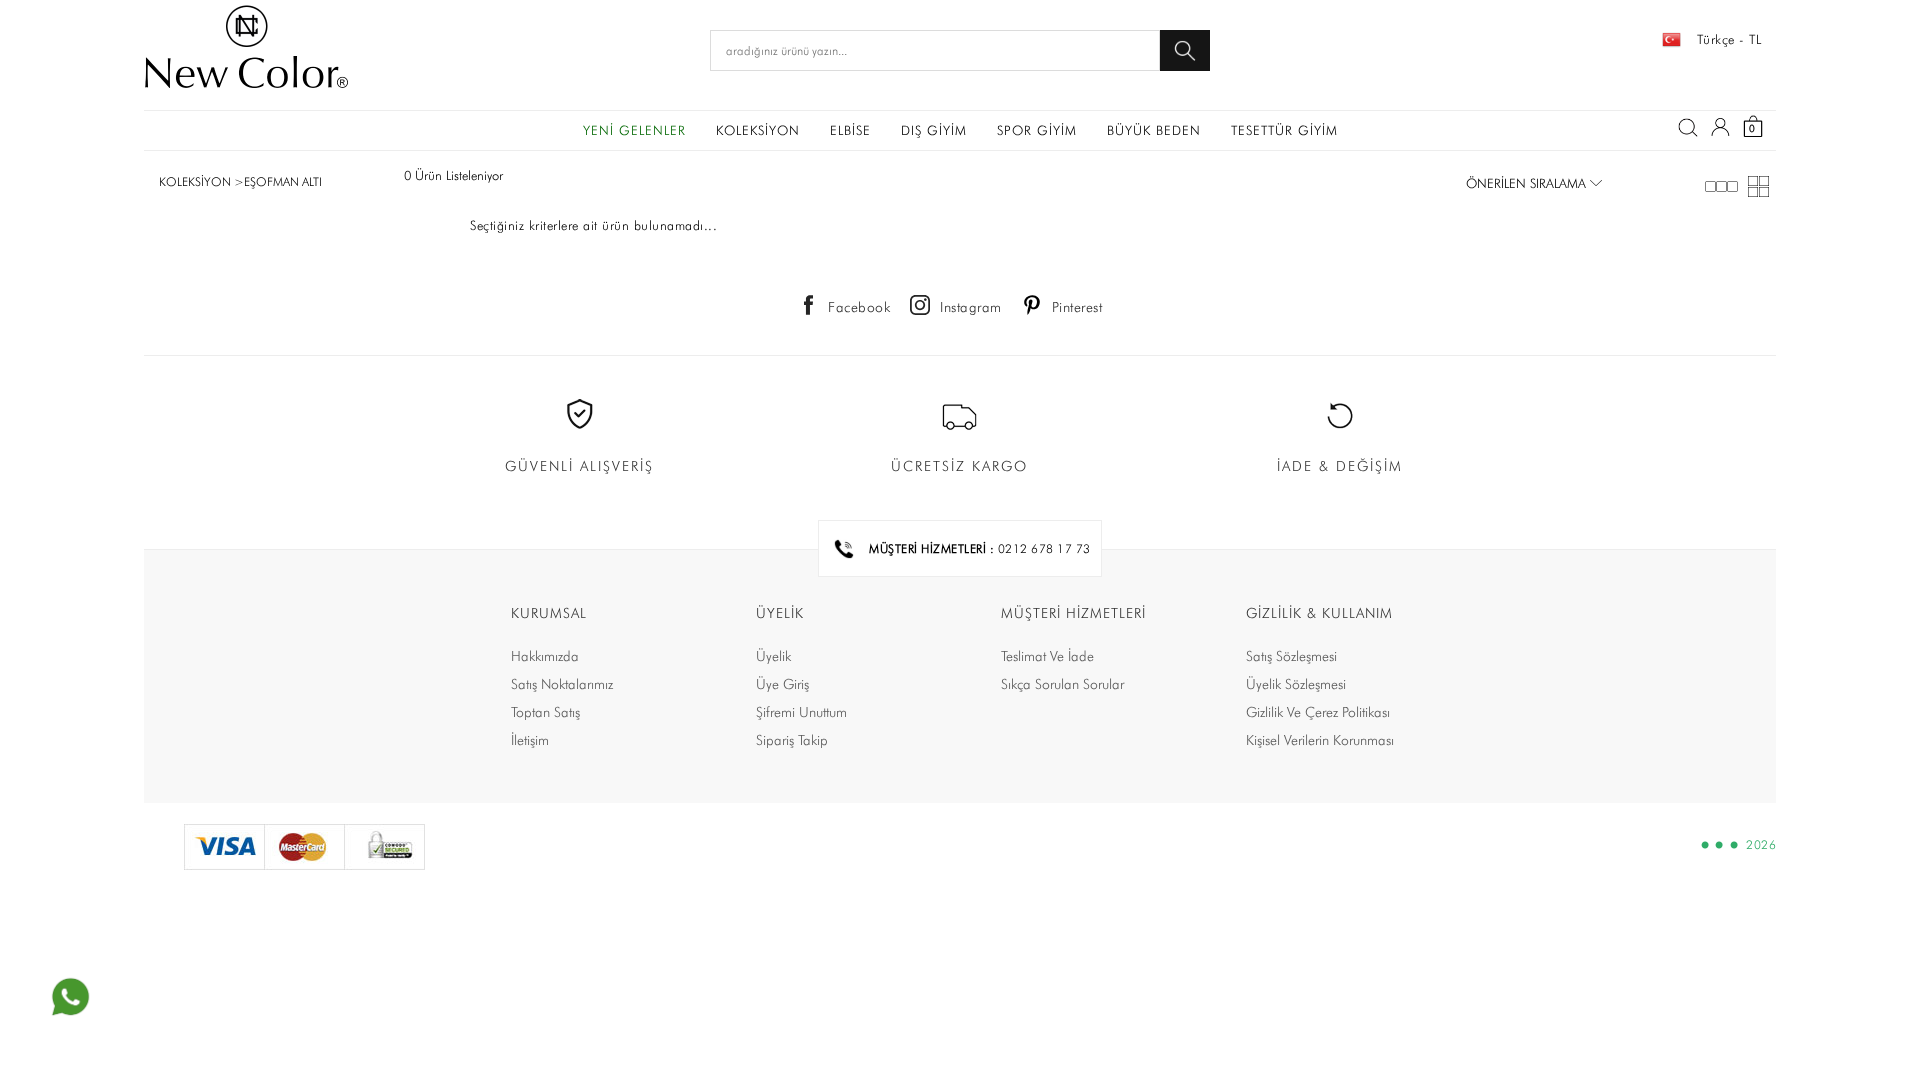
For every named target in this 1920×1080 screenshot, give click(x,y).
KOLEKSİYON (758, 130)
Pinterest (1077, 307)
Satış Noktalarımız (562, 684)
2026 (1761, 845)
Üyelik (773, 656)
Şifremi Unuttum (801, 712)
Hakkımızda (545, 656)
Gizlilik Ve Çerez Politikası (1318, 712)
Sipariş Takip (792, 740)
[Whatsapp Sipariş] (70, 997)
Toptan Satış (545, 712)
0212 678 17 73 (1044, 548)
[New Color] (246, 50)
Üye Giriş (782, 684)
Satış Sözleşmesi (1291, 656)
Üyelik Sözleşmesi (1296, 684)
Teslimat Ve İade (1047, 656)
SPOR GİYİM (1037, 130)
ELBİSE (850, 130)
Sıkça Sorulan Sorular (1062, 684)
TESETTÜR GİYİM (1284, 130)
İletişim (530, 740)
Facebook (859, 307)
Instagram (971, 307)
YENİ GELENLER (634, 130)
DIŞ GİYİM (934, 130)
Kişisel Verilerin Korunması (1320, 740)
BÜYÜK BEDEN (1154, 130)
